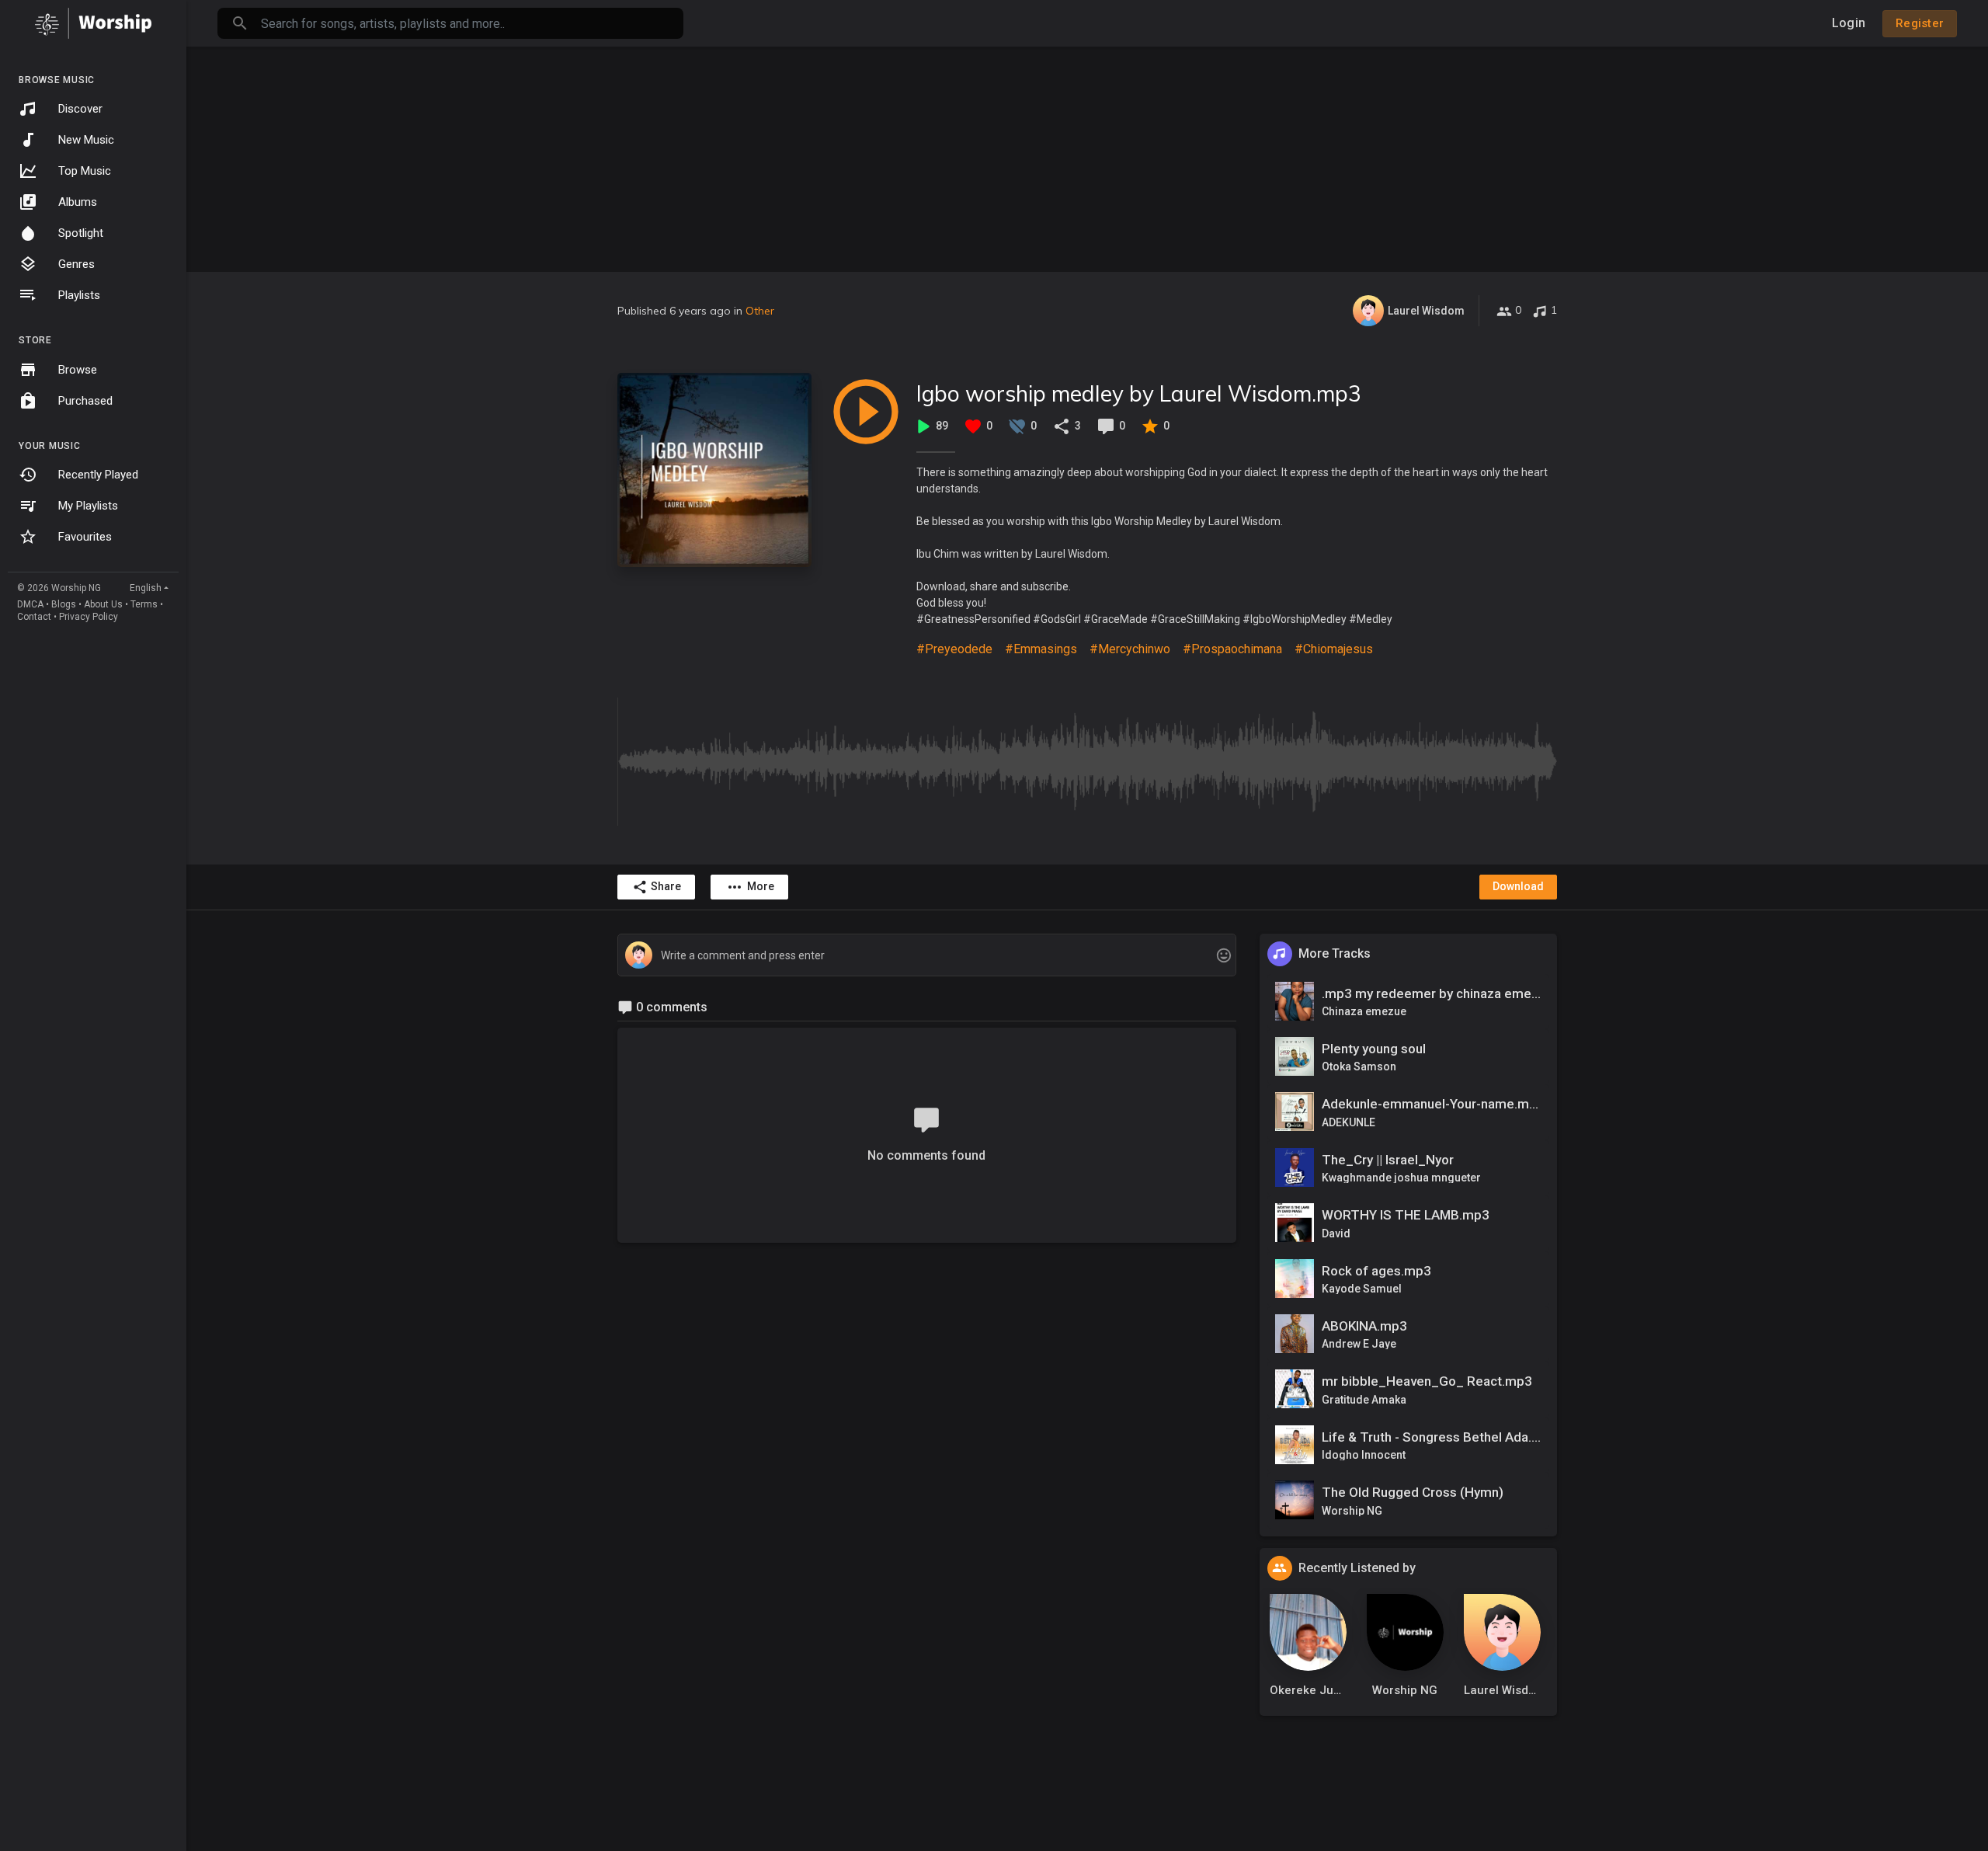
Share (666, 886)
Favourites (85, 537)
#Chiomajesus (1334, 649)
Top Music (85, 171)
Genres (76, 264)
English (146, 588)
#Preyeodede (954, 649)
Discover (80, 109)
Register (1920, 23)
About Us (103, 604)
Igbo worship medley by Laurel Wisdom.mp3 (1139, 393)
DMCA (30, 604)
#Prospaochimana (1232, 649)
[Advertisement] (1087, 155)
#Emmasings (1041, 649)
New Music (86, 140)
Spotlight (81, 233)
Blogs (64, 604)
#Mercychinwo (1130, 649)
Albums (78, 202)
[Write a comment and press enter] (926, 956)
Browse (78, 370)
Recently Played (98, 475)
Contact (34, 617)
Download (1518, 886)
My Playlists (88, 506)
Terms (144, 604)
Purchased (85, 401)
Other (760, 311)
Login (1849, 23)
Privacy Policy (89, 617)
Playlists (79, 295)
